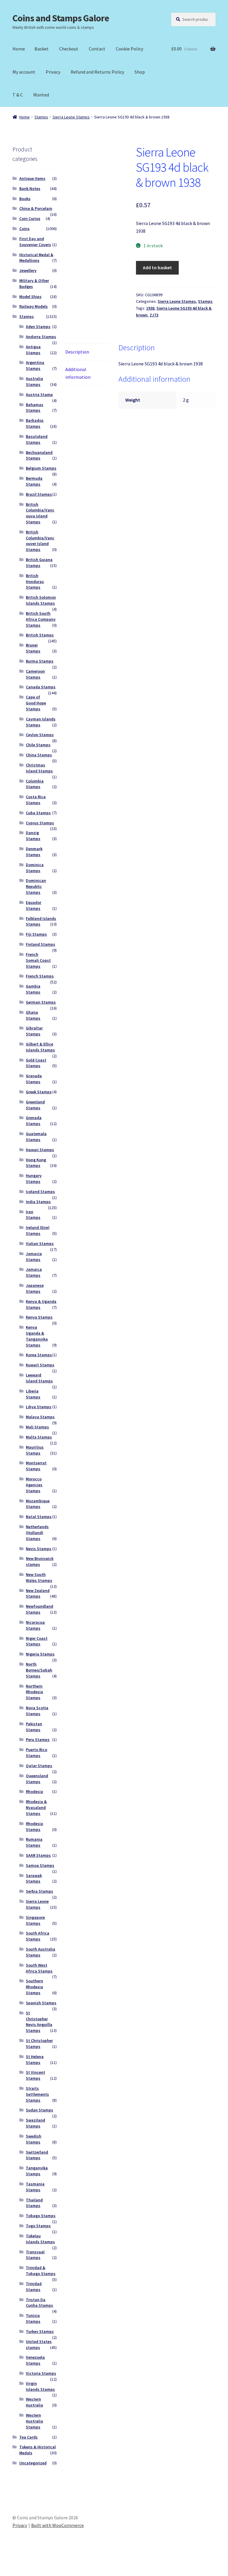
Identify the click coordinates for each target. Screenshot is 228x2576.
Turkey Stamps (40, 2331)
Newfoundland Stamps (39, 1609)
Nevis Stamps (39, 1549)
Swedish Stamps (34, 2139)
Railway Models (34, 306)
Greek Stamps (39, 1092)
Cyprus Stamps (40, 823)
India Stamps (38, 1202)
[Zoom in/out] (7, 2565)
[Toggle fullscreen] (21, 2565)
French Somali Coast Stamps (38, 960)
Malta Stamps (39, 1437)
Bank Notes (30, 188)
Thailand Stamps (34, 2203)
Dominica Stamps (35, 868)
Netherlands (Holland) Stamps (37, 1533)
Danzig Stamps (33, 836)
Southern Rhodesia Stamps (34, 1987)
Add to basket (157, 267)
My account (24, 72)
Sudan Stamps (39, 2110)
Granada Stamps (34, 1079)
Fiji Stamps (36, 934)
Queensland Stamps (37, 1779)
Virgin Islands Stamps (40, 2386)
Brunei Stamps (33, 648)
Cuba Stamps (38, 813)
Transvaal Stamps (35, 2255)
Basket (42, 49)
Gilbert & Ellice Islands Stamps (40, 1047)
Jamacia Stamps (34, 1257)
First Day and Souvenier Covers (35, 242)
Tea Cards (28, 2437)
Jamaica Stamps (34, 1272)
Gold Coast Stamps (36, 1063)
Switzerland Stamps (37, 2155)
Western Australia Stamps (34, 2421)
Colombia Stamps (35, 784)
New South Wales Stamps (39, 1577)
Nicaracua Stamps (35, 1625)
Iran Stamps (33, 1215)
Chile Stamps (38, 745)
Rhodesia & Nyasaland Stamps (36, 1807)
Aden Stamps (38, 327)
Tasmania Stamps (35, 2187)
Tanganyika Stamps (37, 2171)
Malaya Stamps (40, 1417)
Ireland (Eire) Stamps (38, 1230)
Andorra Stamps (41, 337)
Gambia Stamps (33, 989)
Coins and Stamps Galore (61, 18)
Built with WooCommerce (57, 2525)
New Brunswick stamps (40, 1561)
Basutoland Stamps (37, 439)
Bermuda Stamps (34, 481)
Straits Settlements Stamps (37, 2094)
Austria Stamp (39, 395)
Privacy (53, 72)
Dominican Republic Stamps (36, 886)
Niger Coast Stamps (37, 1641)
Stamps (41, 117)
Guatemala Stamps (36, 1137)
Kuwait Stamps (40, 1365)
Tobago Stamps (41, 2216)
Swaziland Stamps (35, 2123)
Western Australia (34, 2402)
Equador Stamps (34, 905)
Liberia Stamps (33, 1394)
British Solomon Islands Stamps (41, 600)
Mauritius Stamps (35, 1450)
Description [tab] (77, 352)
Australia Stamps (34, 381)
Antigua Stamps (33, 350)
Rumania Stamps (34, 1842)
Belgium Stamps (41, 468)
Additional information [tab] (78, 373)
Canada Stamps (41, 687)
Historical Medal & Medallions (36, 258)
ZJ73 (154, 315)
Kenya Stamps (39, 1317)
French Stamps (40, 976)
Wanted (41, 95)
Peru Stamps (38, 1739)
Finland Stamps (41, 944)
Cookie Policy (129, 49)
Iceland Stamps (40, 1192)
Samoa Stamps (40, 1865)
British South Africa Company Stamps (41, 619)
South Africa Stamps (38, 1936)
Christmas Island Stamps (39, 768)
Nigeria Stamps (40, 1654)
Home (19, 49)
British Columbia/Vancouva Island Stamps (40, 513)
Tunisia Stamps (33, 2318)
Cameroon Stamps (35, 674)
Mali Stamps (37, 1427)
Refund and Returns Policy (97, 72)
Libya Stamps (39, 1407)
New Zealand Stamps (38, 1593)
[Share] (35, 2565)
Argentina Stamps (35, 365)
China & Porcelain (36, 208)
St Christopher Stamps (39, 2043)
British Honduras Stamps (35, 582)
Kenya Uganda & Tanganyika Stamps (37, 1336)
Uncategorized (33, 2463)
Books (25, 199)
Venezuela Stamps (35, 2360)
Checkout (69, 49)
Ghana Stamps (33, 1015)
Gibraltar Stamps (34, 1031)
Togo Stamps (38, 2226)
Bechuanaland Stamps (39, 455)
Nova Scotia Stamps (37, 1711)
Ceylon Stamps (40, 735)
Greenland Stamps (35, 1105)
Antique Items (32, 178)
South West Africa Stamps (39, 1968)
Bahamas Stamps (35, 408)
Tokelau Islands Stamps (40, 2239)
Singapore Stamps (35, 1920)
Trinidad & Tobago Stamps (41, 2271)
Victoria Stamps (41, 2373)
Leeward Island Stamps (39, 1378)
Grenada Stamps (34, 1121)
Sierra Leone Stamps (71, 117)
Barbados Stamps (35, 423)
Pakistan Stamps (34, 1727)
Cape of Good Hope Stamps (36, 703)
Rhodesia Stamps (34, 1826)
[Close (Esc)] (50, 2565)
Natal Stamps (39, 1517)
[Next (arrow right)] (21, 2573)
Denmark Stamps (34, 852)
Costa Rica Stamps (36, 800)
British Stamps (40, 635)
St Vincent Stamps (35, 2075)
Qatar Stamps (39, 1766)
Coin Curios (30, 218)
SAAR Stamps (38, 1855)
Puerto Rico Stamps (37, 1753)
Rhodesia (34, 1791)
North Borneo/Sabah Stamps (39, 1670)
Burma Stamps (40, 661)
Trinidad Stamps (34, 2287)
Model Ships (30, 297)
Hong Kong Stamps (36, 1163)
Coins (24, 229)
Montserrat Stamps (36, 1466)
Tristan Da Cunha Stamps (39, 2303)
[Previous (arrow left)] (7, 2573)
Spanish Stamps (41, 2003)
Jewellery (28, 270)
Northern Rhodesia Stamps (34, 1692)
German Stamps (41, 1002)
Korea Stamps (39, 1355)
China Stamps (39, 755)
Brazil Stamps (39, 494)
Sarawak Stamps (34, 1878)
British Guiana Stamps (39, 563)
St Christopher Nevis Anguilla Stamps (39, 2022)
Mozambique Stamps (38, 1504)
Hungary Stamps (34, 1178)
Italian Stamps (40, 1243)
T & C (18, 95)
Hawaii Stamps (40, 1150)
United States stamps (39, 2344)
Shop (140, 72)
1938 (150, 308)
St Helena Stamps (35, 2059)
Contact (97, 49)
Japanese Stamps (35, 1288)
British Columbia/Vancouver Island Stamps (40, 541)
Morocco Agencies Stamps (34, 1485)
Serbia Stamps (39, 1891)
